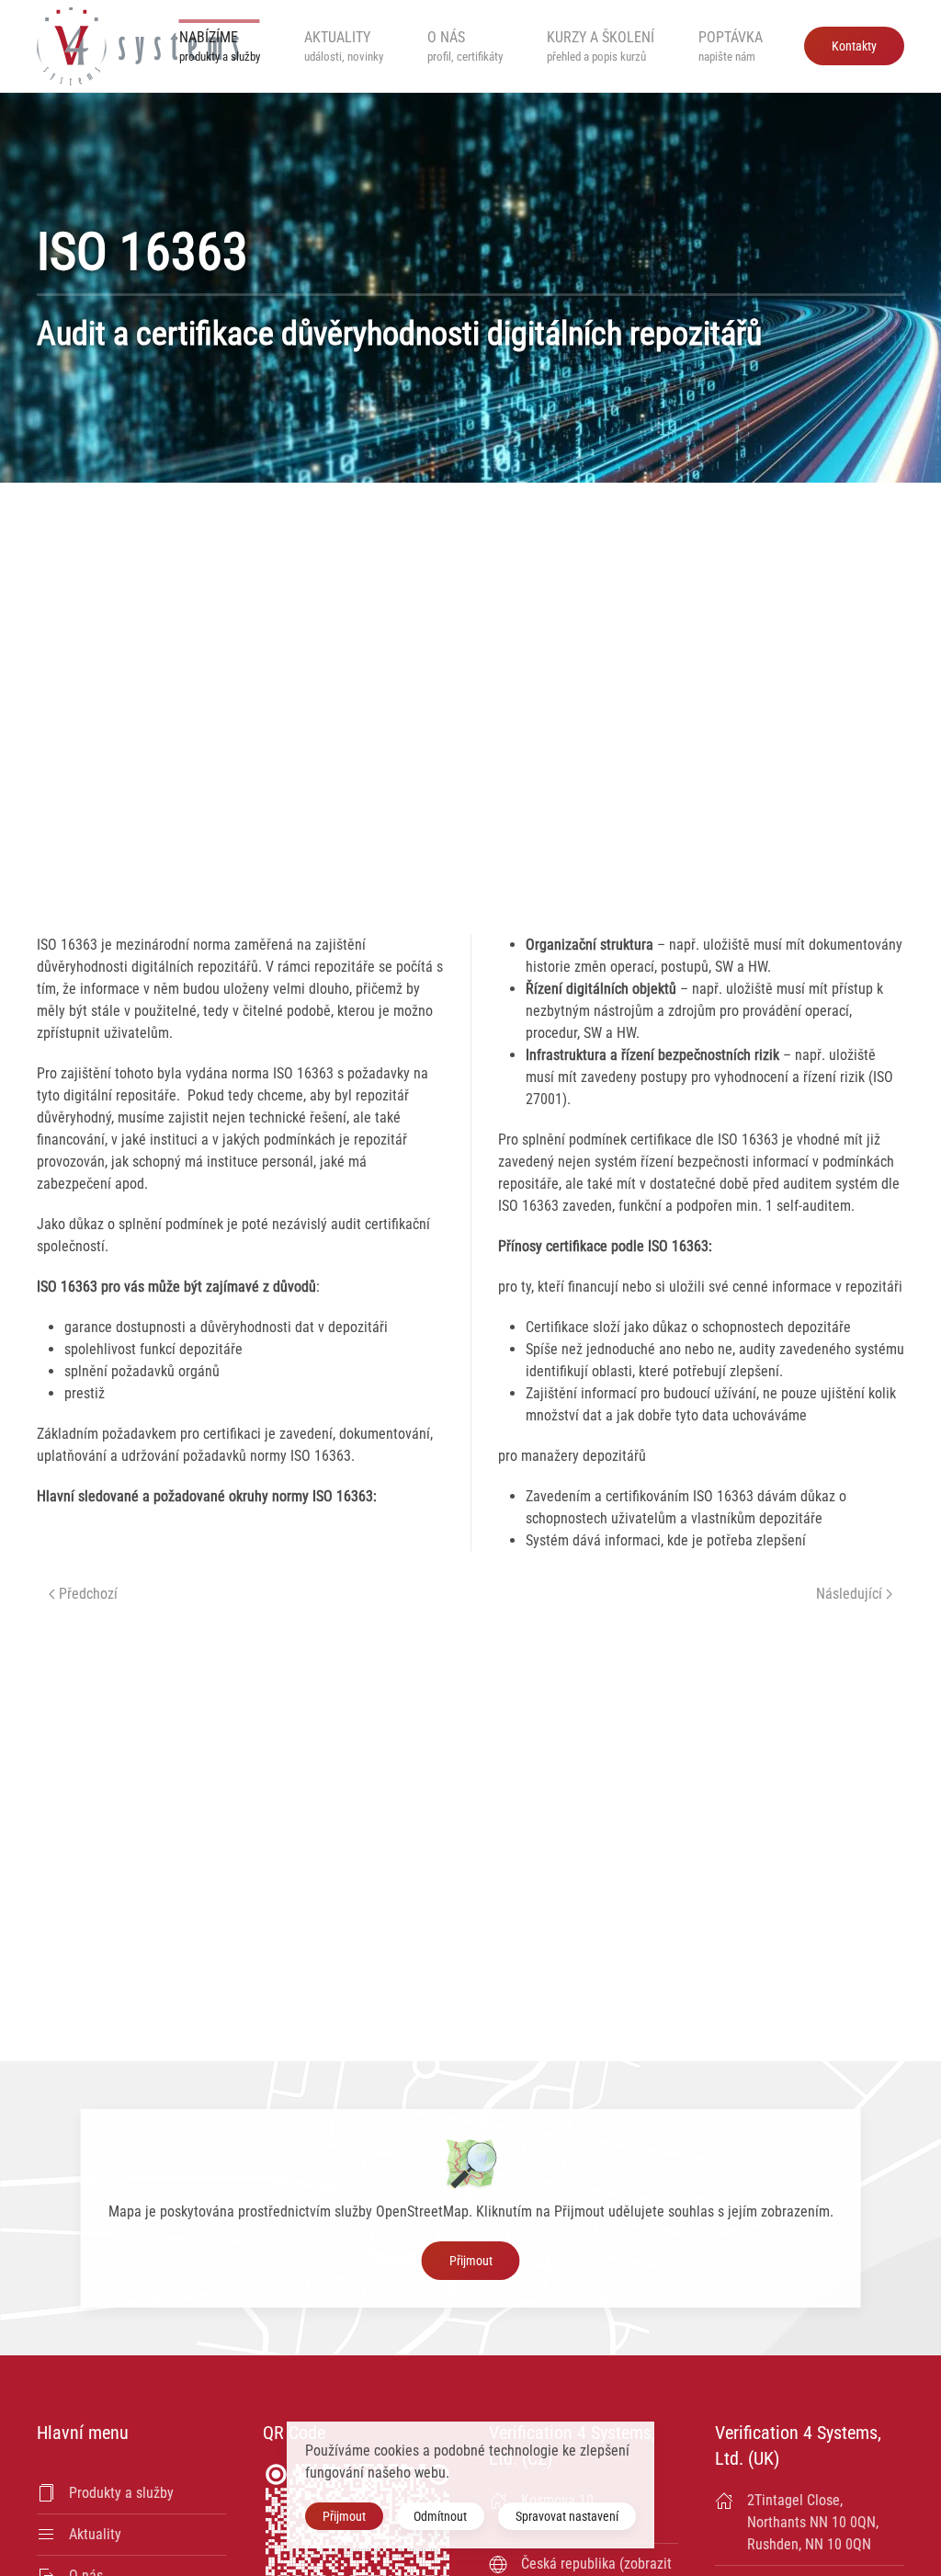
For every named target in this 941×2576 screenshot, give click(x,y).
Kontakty (854, 46)
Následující (849, 1594)
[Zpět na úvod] (138, 46)
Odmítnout (440, 2516)
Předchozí (88, 1594)
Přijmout (471, 2261)
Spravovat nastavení (567, 2516)
